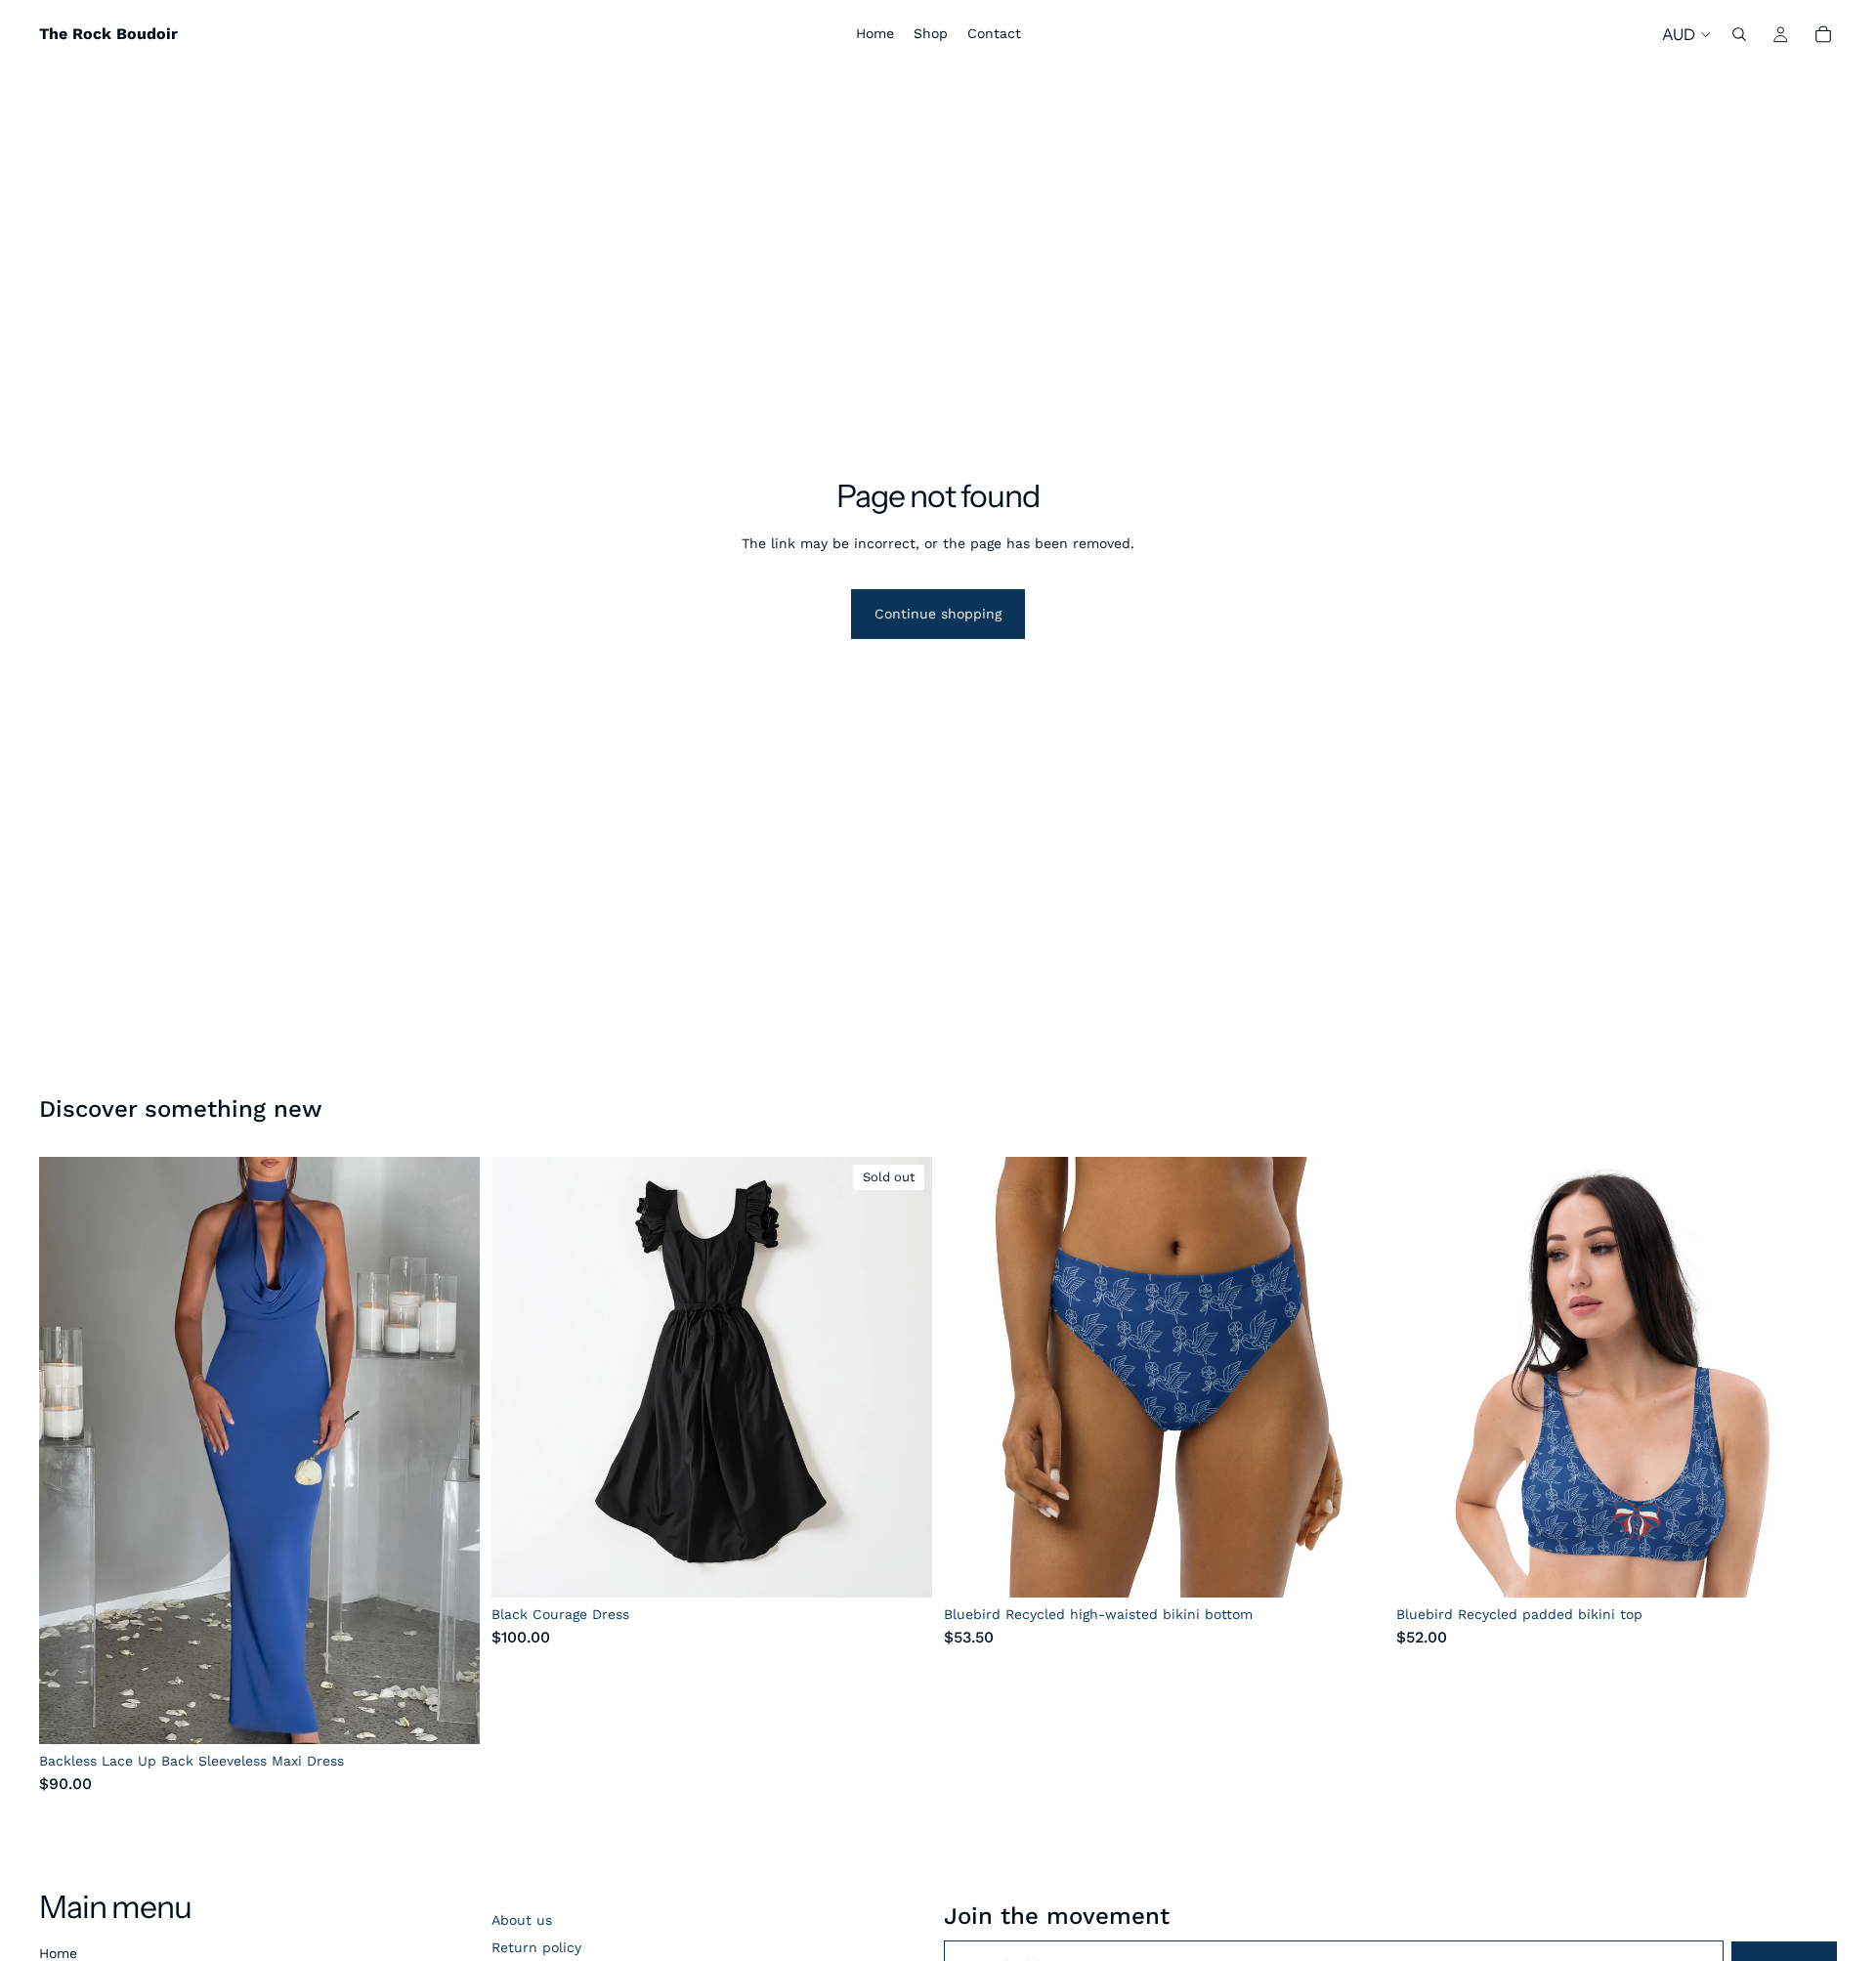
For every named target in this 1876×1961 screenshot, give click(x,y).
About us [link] (522, 1920)
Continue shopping (938, 614)
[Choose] (449, 1715)
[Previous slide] (68, 1451)
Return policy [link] (536, 1947)
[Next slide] (450, 1451)
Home (58, 1953)
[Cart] (1823, 34)
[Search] (1739, 34)
